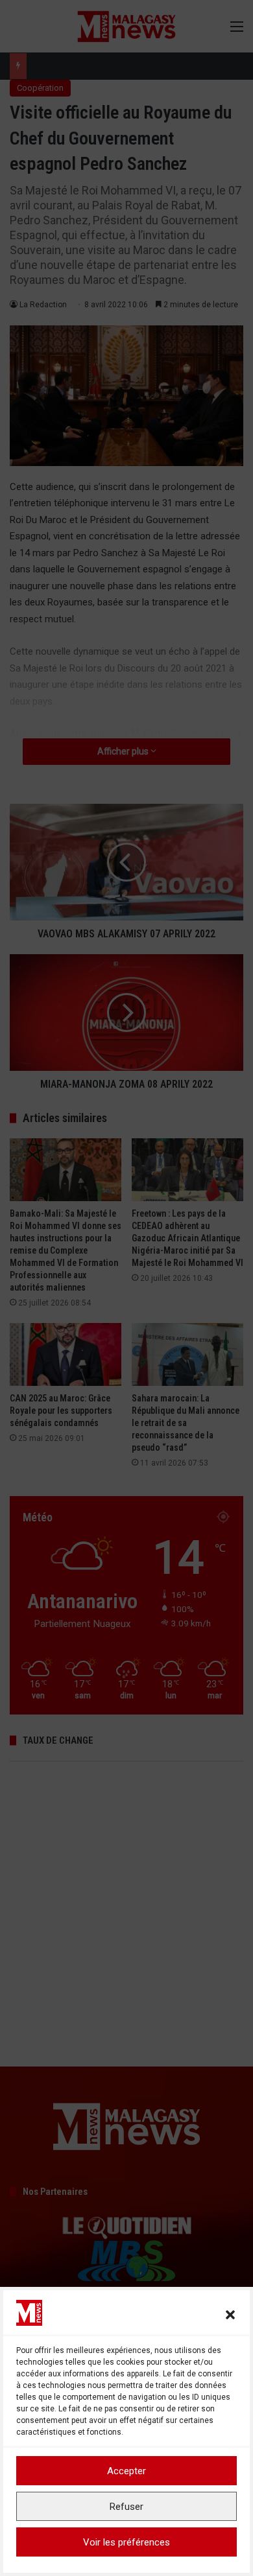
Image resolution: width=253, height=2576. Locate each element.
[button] (230, 2315)
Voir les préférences (126, 2542)
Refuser (126, 2507)
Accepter (126, 2471)
